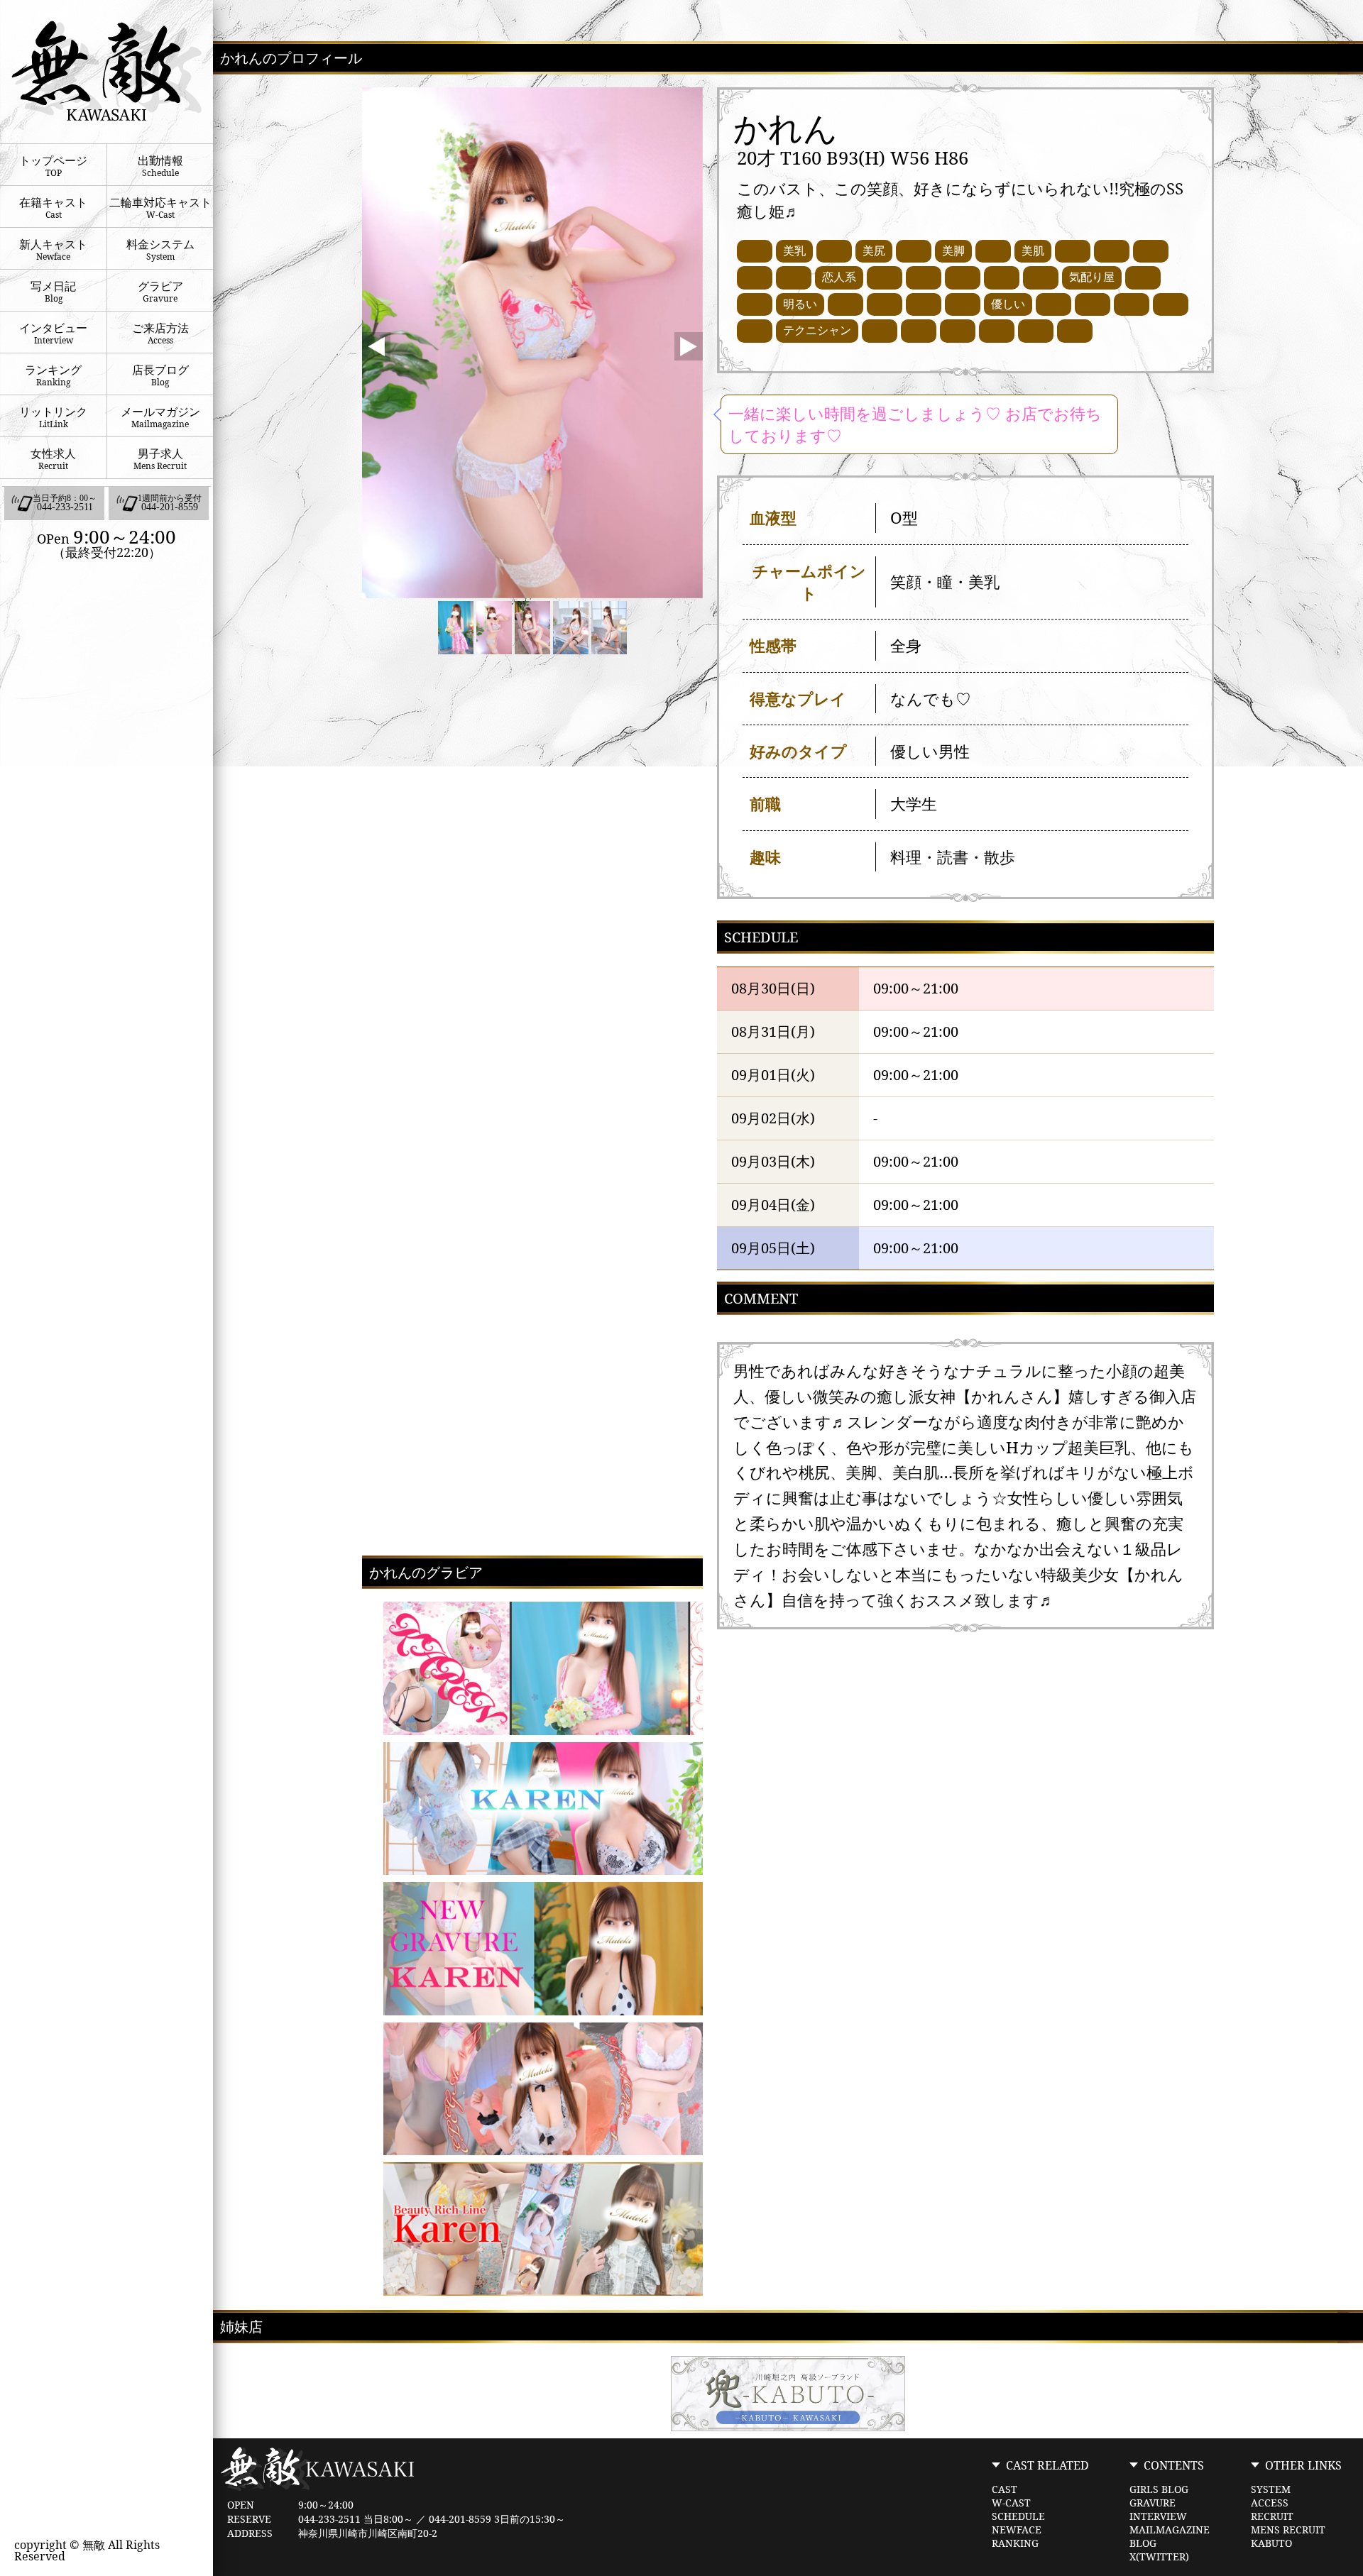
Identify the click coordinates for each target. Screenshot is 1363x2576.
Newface (1017, 2530)
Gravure (1153, 2503)
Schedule (1018, 2516)
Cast (1005, 2489)
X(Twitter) (1159, 2557)
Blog (1143, 2543)
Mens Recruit (1288, 2530)
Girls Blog (1159, 2489)
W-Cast (1011, 2503)
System (1271, 2489)
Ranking (1015, 2543)
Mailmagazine (1170, 2530)
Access (1270, 2503)
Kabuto (1271, 2543)
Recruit (1272, 2516)
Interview (1158, 2516)
